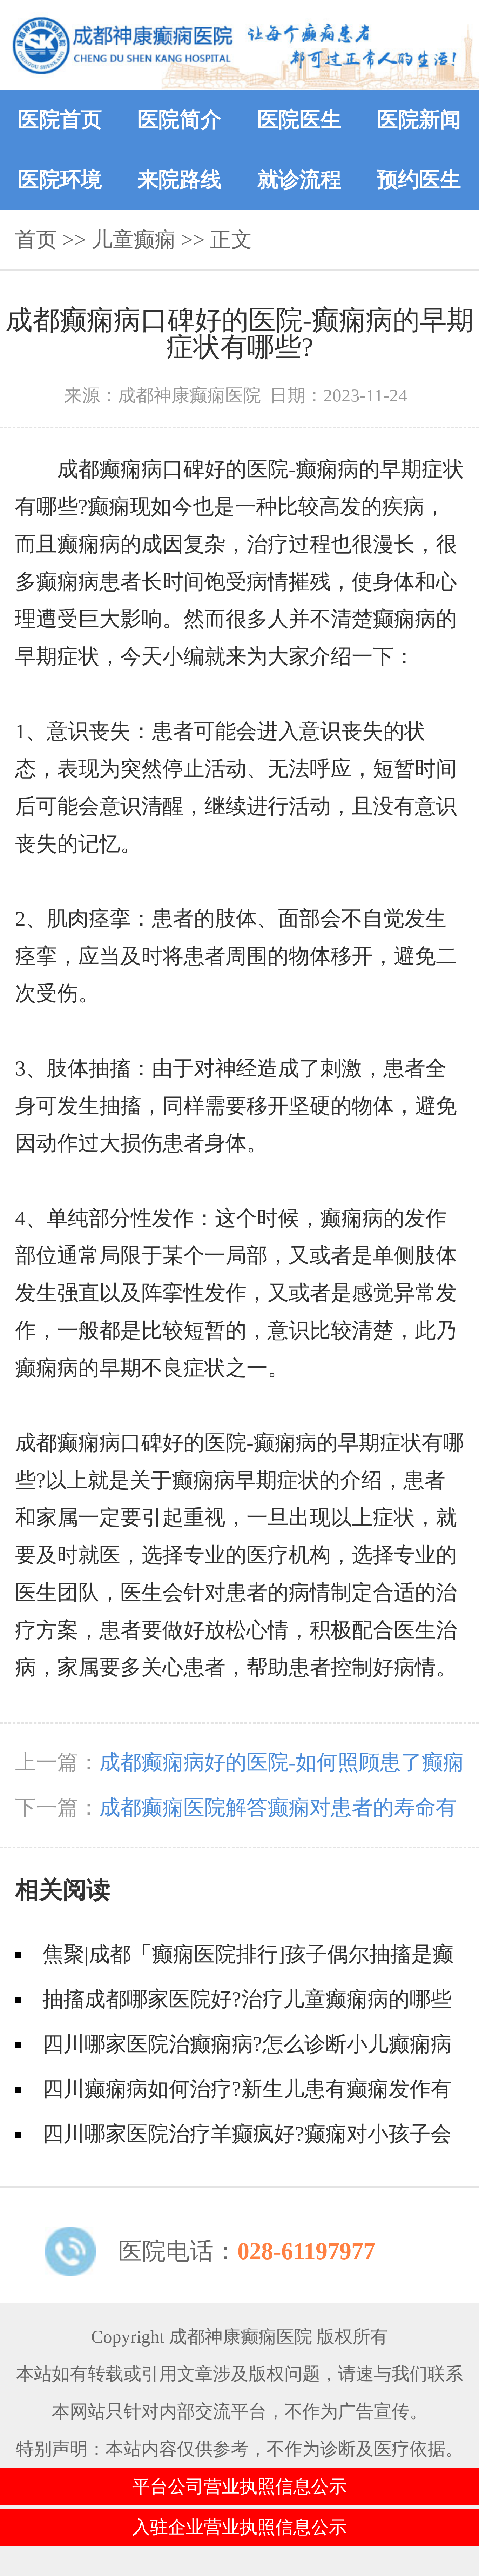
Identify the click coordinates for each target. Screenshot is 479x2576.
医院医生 (299, 120)
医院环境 (60, 180)
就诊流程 (299, 180)
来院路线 (180, 180)
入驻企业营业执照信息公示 (239, 2527)
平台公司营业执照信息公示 (239, 2486)
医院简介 (180, 120)
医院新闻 (419, 120)
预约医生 (419, 180)
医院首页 (60, 120)
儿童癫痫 (134, 240)
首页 (36, 240)
